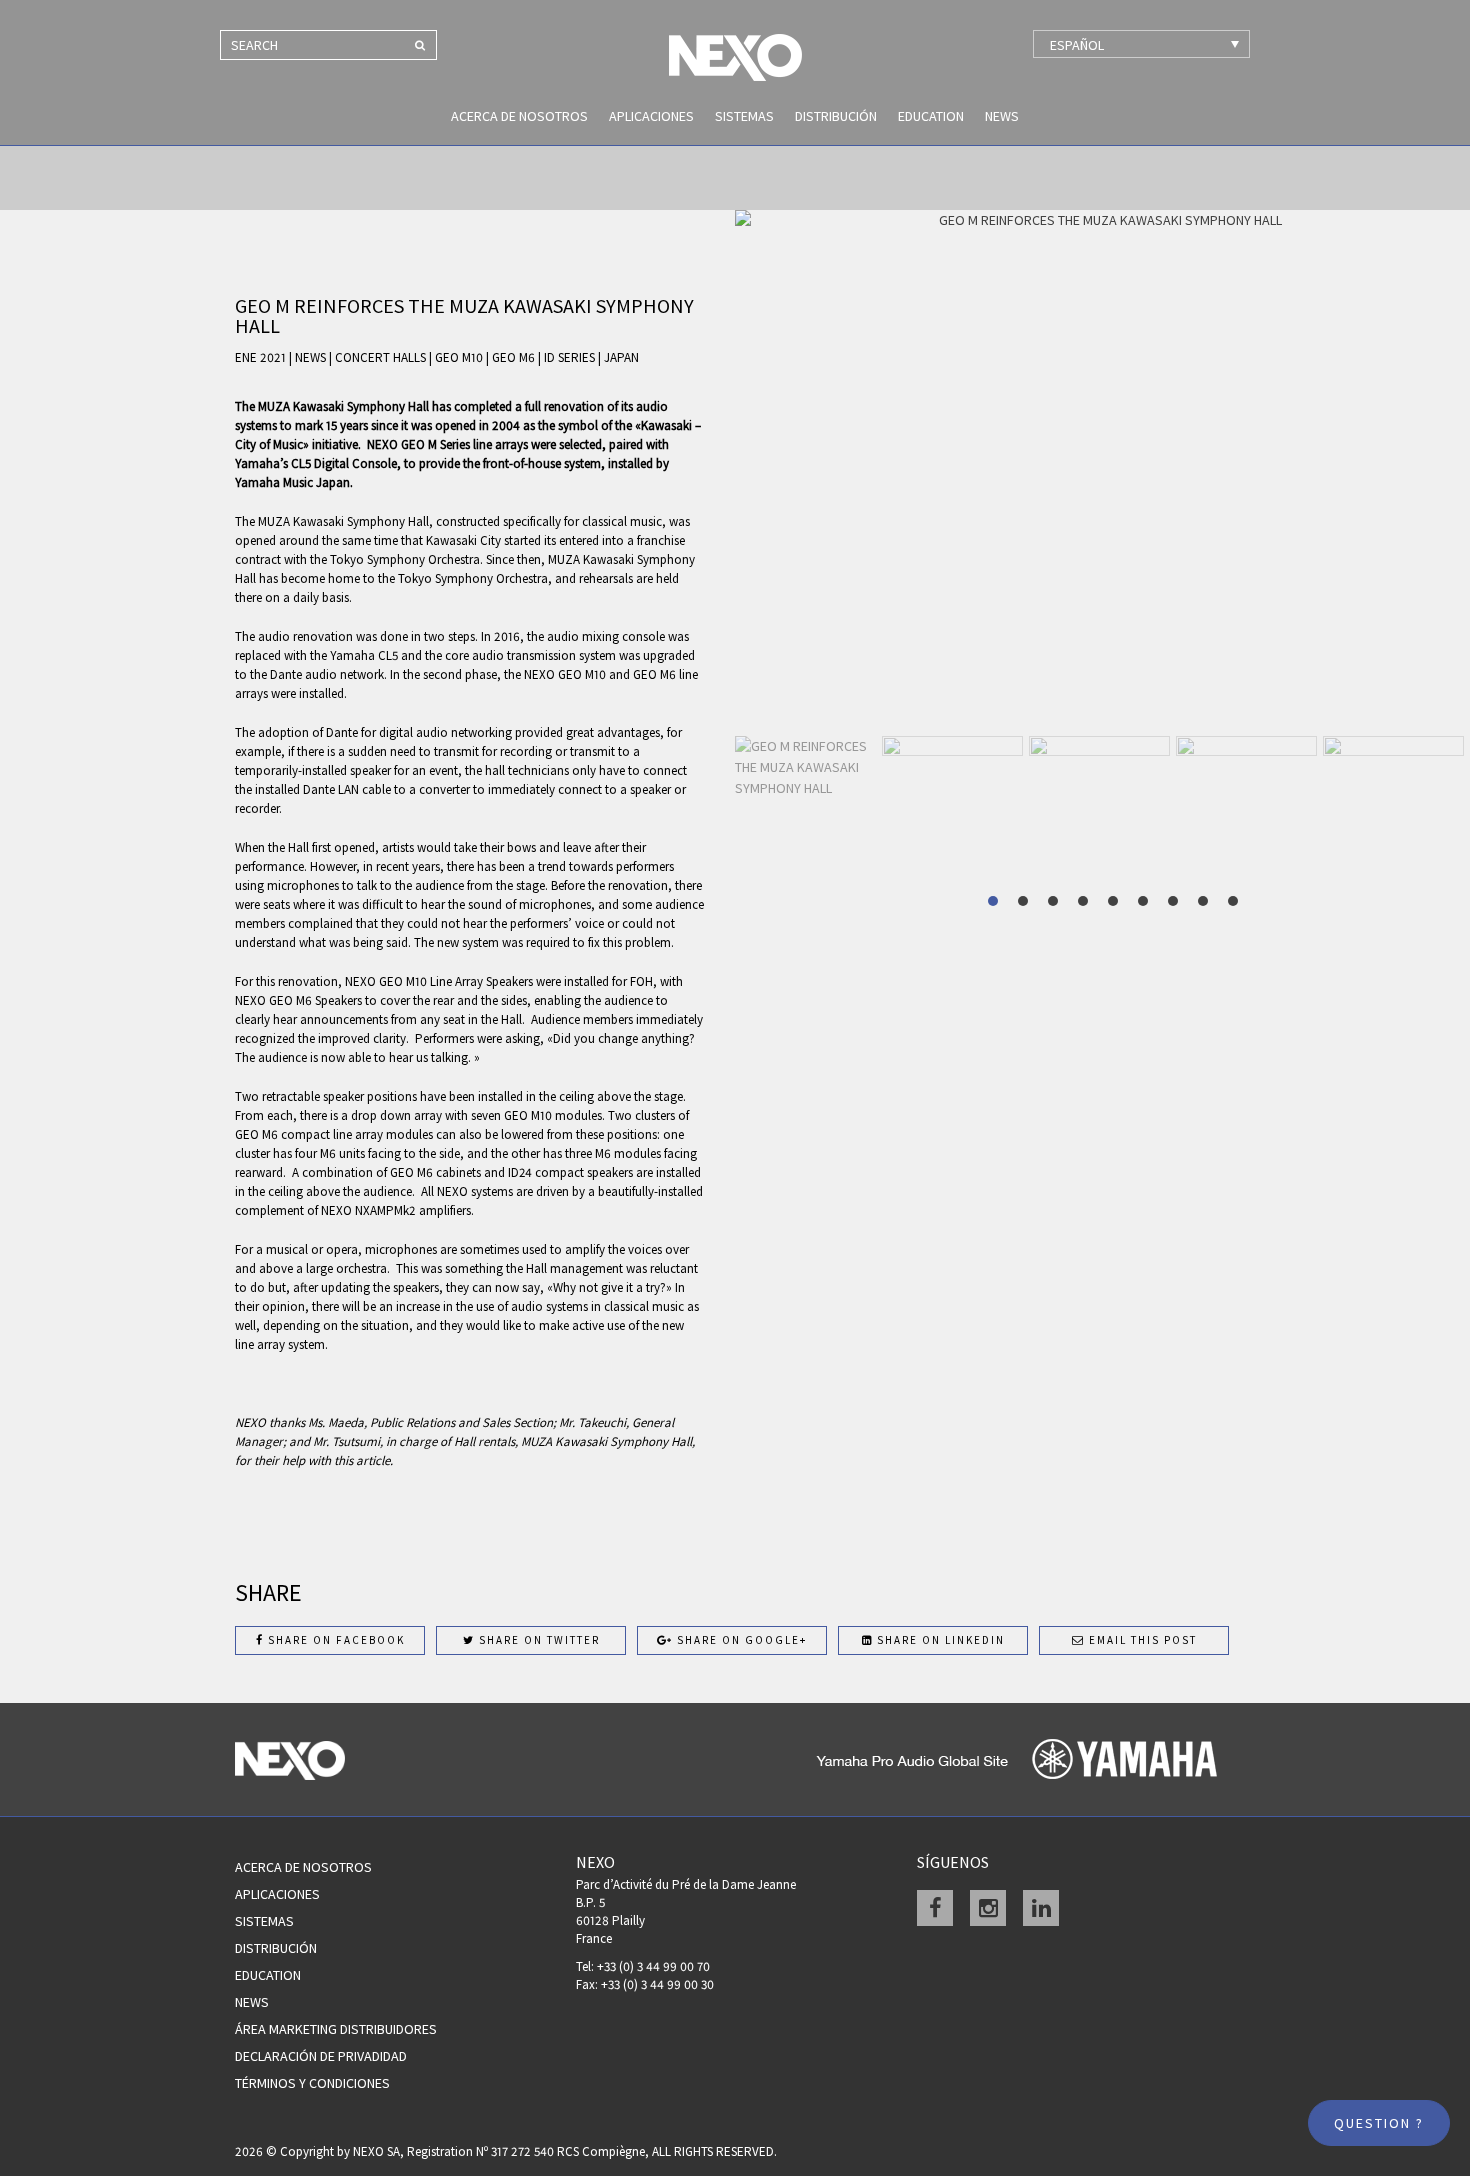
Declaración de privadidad (321, 2056)
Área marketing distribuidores (336, 2029)
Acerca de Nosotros (519, 116)
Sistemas (744, 116)
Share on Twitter (537, 1640)
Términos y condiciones (312, 2083)
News (1002, 116)
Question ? (1379, 2123)
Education (931, 116)
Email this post (1141, 1640)
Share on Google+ (740, 1640)
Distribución (836, 116)
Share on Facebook (334, 1640)
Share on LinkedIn (939, 1640)
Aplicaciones (651, 116)
